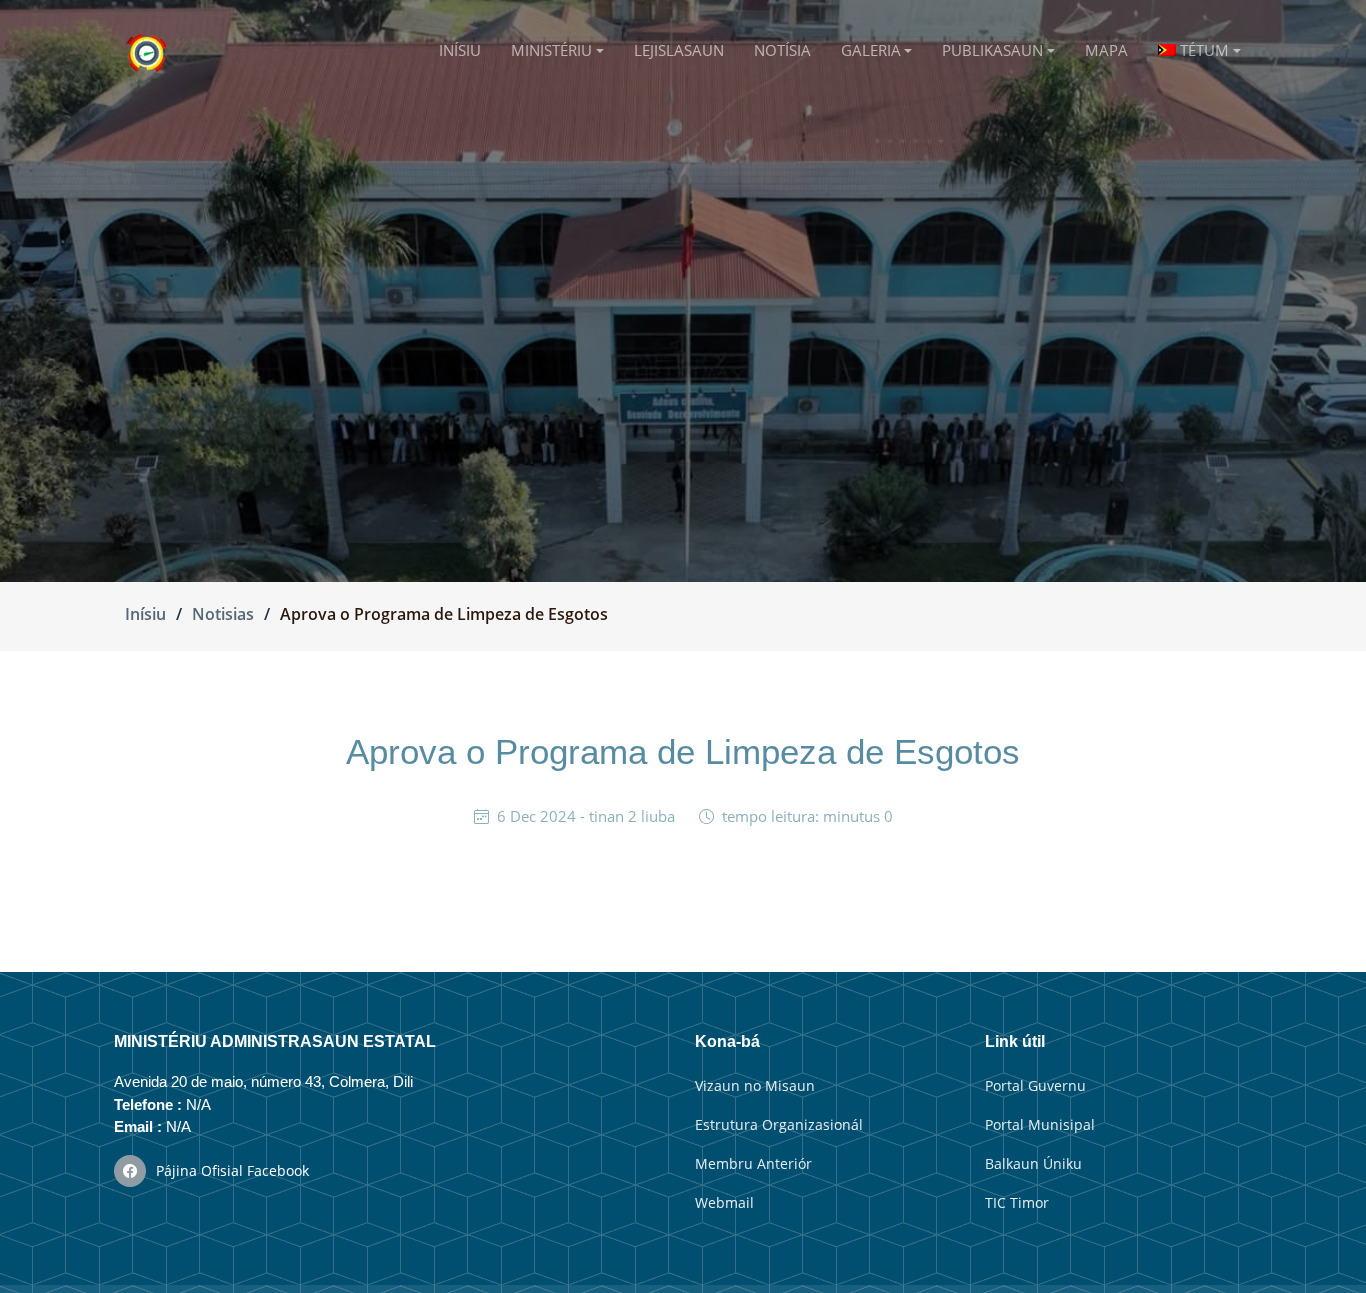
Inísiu (145, 614)
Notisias (223, 614)
